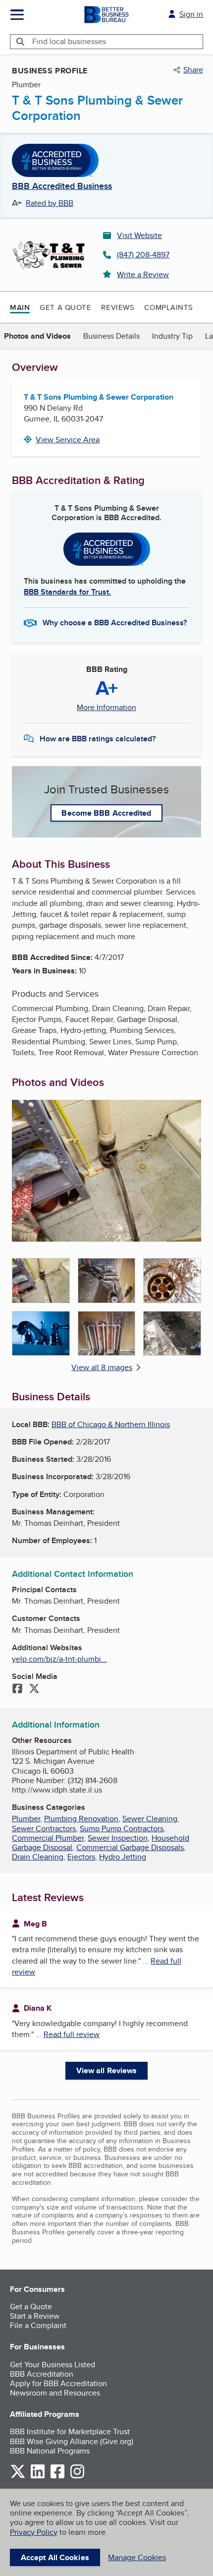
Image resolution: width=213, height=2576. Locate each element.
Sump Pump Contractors (122, 1828)
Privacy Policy (34, 2532)
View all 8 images (102, 1367)
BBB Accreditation (42, 2374)
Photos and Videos (37, 336)
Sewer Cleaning (150, 1819)
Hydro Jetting (123, 1857)
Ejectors (81, 1857)
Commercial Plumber (48, 1838)
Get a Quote (65, 307)
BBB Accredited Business (62, 186)
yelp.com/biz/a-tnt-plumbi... (59, 1659)
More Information (106, 708)
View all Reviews (107, 2070)
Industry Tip (172, 336)
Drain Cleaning (38, 1857)
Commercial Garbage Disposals (130, 1847)
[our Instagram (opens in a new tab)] (77, 2477)
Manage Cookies (137, 2557)
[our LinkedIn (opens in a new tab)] (38, 2477)
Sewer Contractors (44, 1828)
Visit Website (139, 235)
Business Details (111, 336)
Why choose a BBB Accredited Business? (115, 623)
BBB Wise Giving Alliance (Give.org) (72, 2441)
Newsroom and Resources (55, 2393)
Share (193, 70)
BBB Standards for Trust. (67, 592)
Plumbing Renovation (81, 1819)
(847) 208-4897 (143, 255)
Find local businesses (69, 41)
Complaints (169, 307)
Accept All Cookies (55, 2557)
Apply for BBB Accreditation (58, 2383)
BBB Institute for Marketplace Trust (70, 2431)
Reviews (118, 307)
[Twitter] (34, 1689)
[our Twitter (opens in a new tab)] (18, 2477)
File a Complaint (38, 2325)
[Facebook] (17, 1689)
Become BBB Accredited (106, 813)
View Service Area (68, 440)
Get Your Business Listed (53, 2365)
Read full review (72, 2034)
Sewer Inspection (118, 1838)
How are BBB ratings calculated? (98, 739)
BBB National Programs (50, 2451)
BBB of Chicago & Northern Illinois (111, 1424)
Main (20, 307)
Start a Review (35, 2316)
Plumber (26, 1819)
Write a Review (143, 274)
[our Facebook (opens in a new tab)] (57, 2477)
